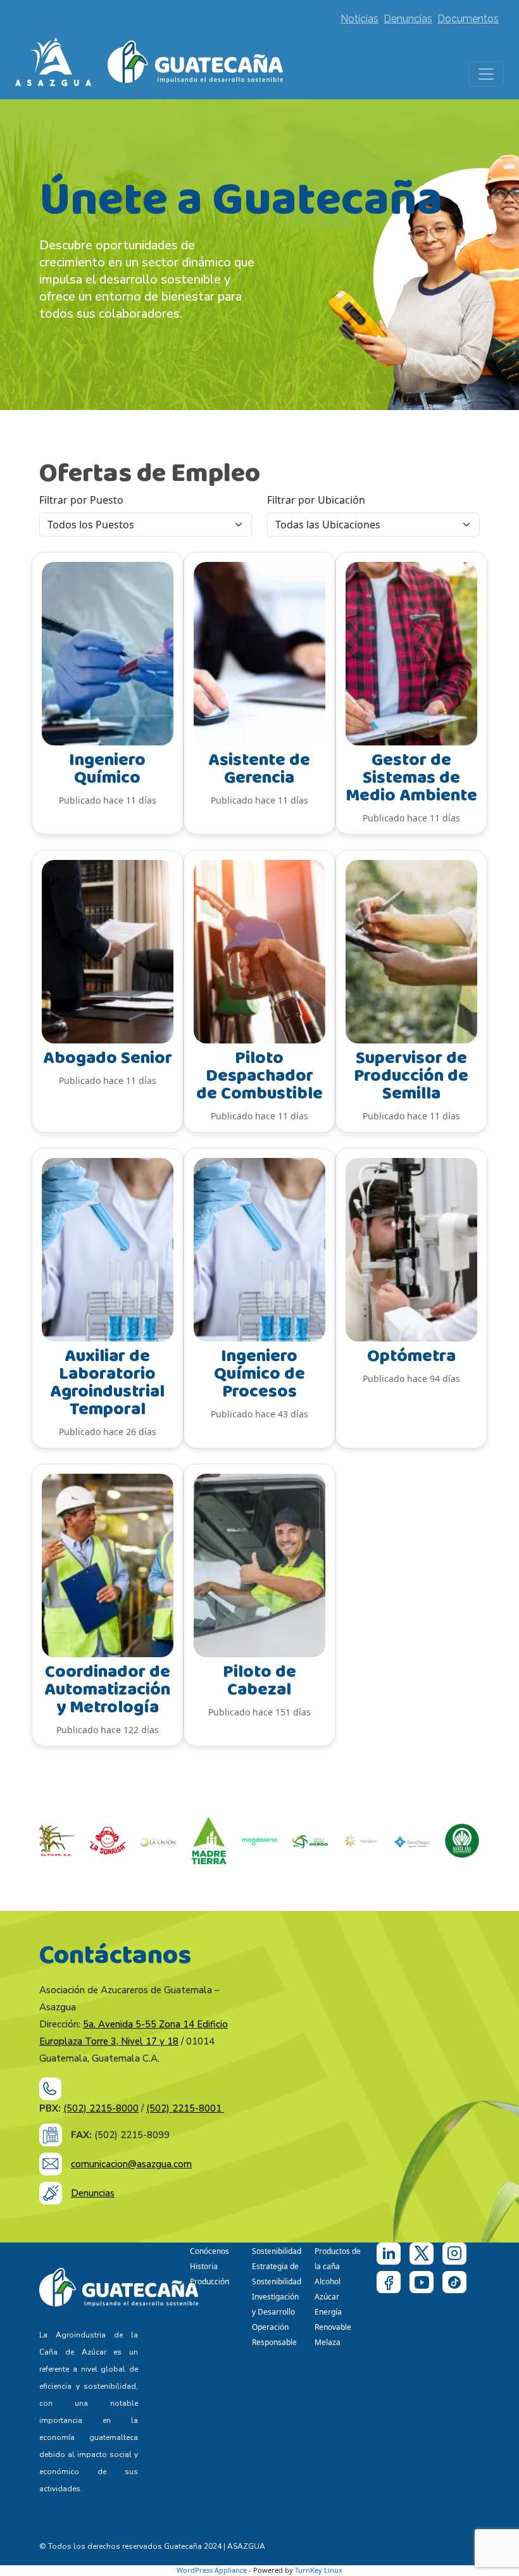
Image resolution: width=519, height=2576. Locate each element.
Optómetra (411, 1356)
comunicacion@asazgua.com (131, 2164)
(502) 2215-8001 (185, 2108)
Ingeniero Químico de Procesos (259, 1374)
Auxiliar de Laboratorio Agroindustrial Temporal (107, 1383)
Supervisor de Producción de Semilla (411, 1076)
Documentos (468, 19)
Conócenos (209, 2251)
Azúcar (327, 2297)
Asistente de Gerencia (259, 769)
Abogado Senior (108, 1058)
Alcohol (328, 2281)
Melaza (328, 2342)
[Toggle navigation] (486, 74)
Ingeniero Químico (107, 769)
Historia (204, 2266)
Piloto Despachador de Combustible (259, 1076)
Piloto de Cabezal (259, 1681)
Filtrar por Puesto (81, 500)
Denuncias (408, 19)
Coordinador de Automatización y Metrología (107, 1690)
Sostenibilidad (277, 2251)
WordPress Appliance (212, 2570)
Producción (209, 2281)
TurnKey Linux (319, 2570)
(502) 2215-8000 (101, 2108)
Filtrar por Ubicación (316, 500)
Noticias (360, 19)
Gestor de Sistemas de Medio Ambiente (411, 778)
